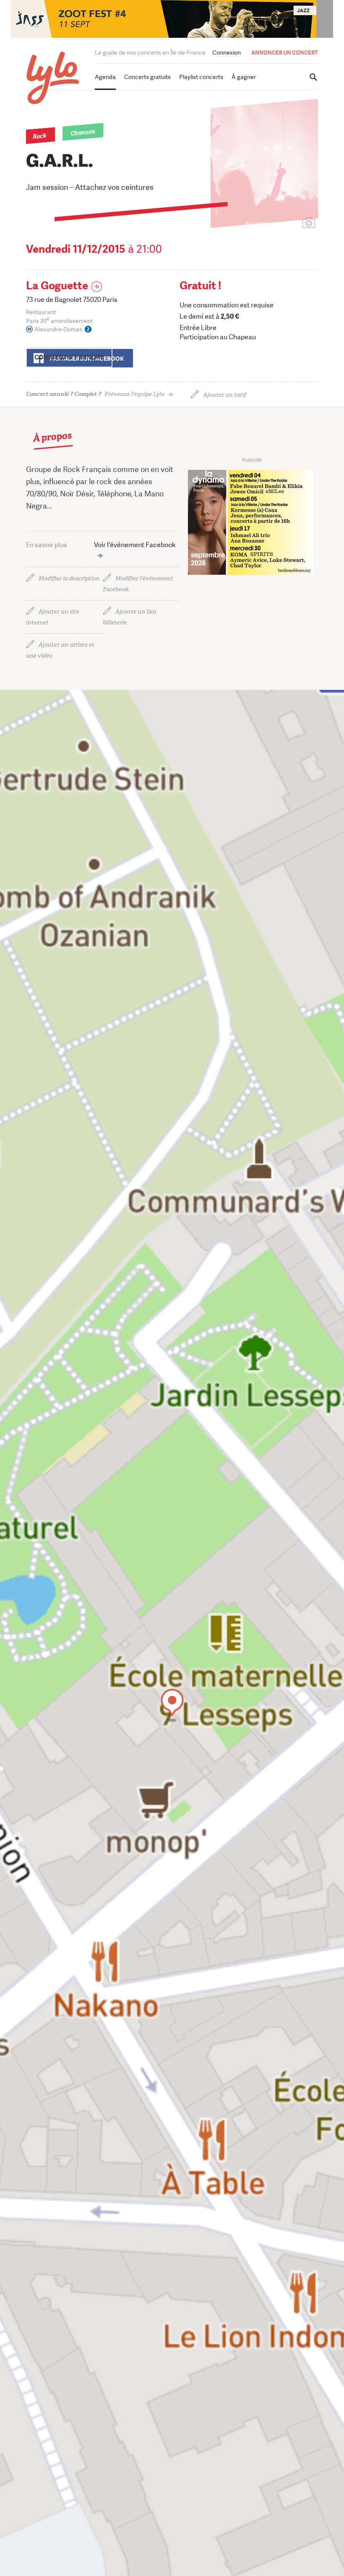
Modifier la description (69, 578)
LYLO (53, 78)
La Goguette (57, 286)
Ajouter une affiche (271, 224)
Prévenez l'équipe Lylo (95, 394)
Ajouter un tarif (225, 395)
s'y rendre (69, 357)
